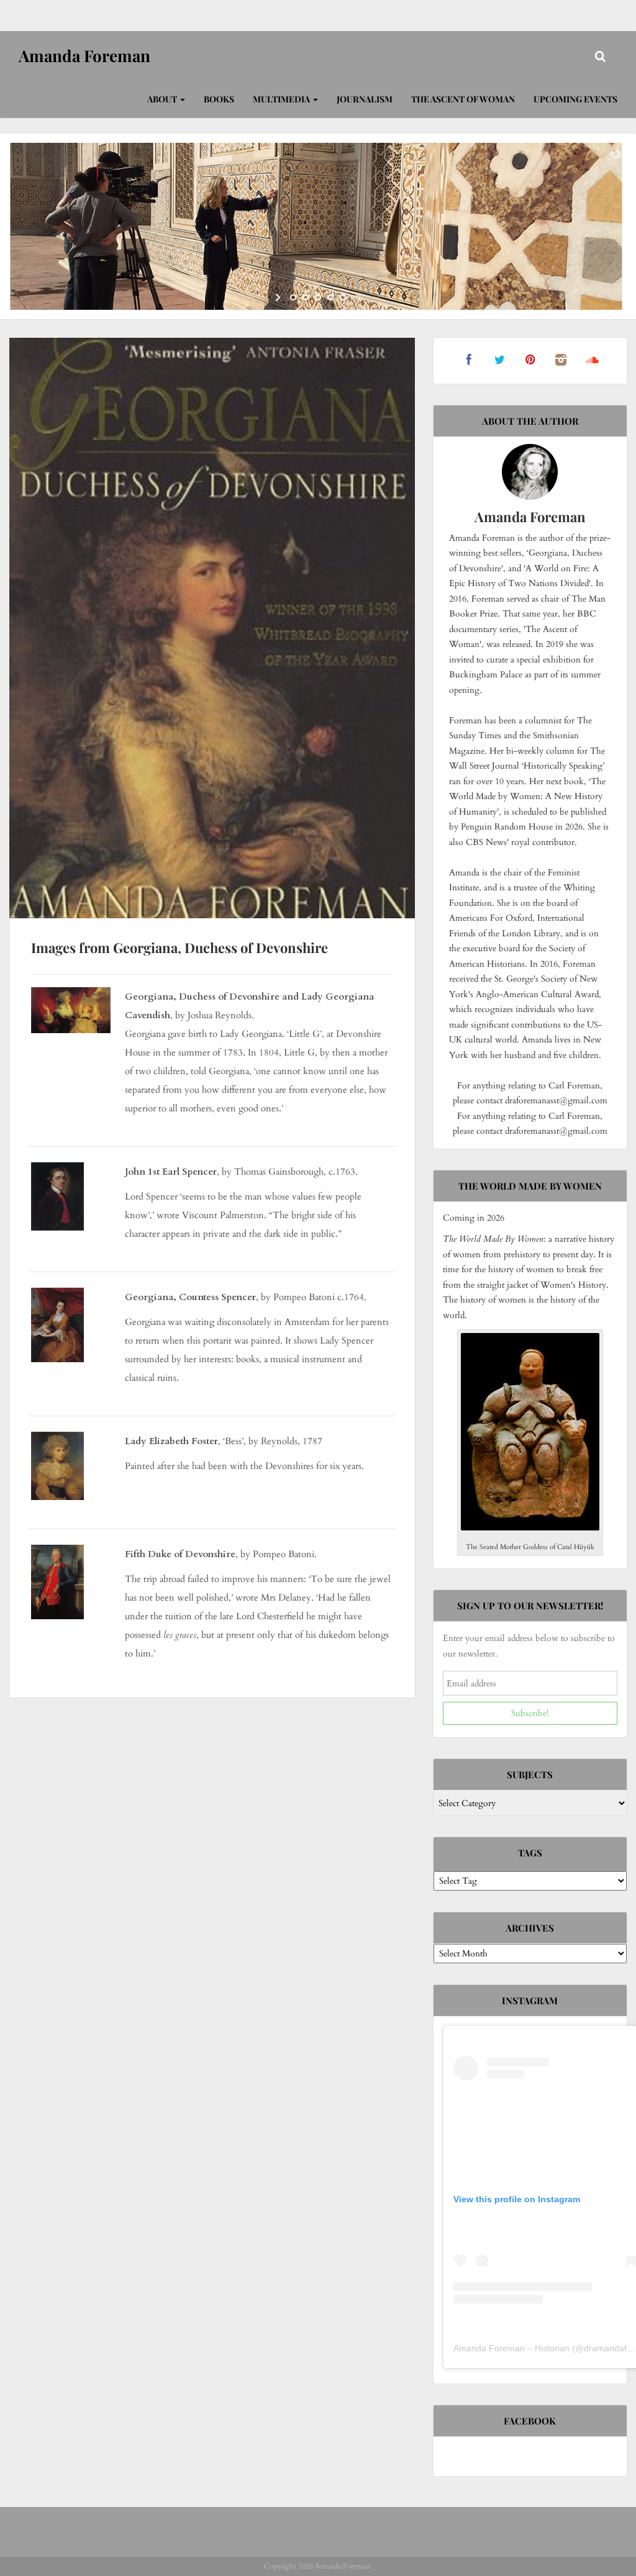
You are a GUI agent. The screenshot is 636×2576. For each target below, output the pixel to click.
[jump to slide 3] (318, 297)
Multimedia (282, 99)
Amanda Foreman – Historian (511, 2348)
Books (219, 99)
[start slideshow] (279, 297)
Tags (530, 1853)
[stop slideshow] (357, 297)
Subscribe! (530, 1713)
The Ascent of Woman (463, 99)
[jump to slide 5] (343, 297)
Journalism (365, 99)
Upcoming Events (575, 99)
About (163, 99)
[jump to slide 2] (306, 297)
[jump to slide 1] (293, 297)
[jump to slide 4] (330, 297)
